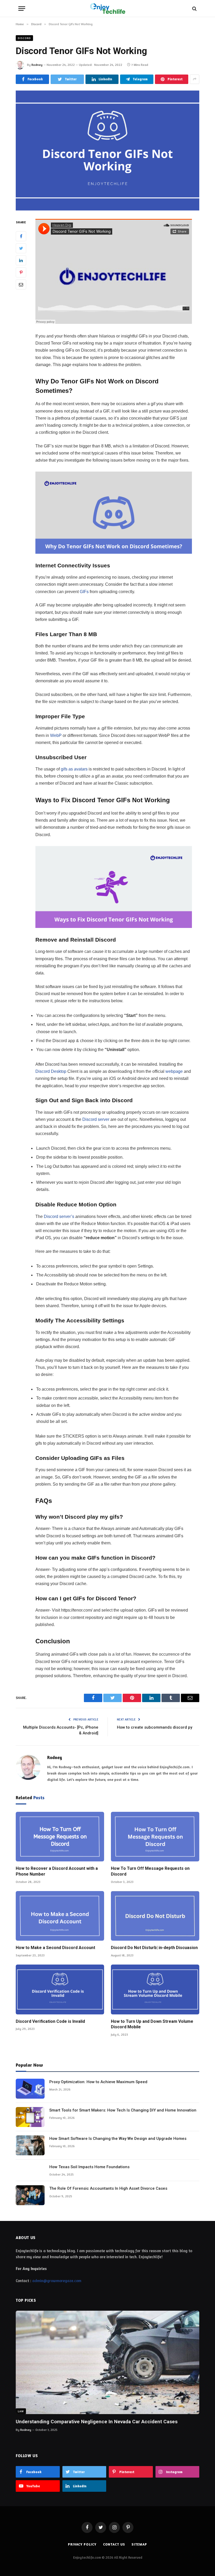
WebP (56, 735)
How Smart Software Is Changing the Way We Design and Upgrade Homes (118, 2139)
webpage (174, 1071)
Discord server (96, 1119)
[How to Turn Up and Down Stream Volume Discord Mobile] (155, 1989)
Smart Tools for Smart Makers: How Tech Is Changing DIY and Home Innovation (123, 2110)
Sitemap (139, 2544)
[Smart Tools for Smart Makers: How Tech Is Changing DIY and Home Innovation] (30, 2117)
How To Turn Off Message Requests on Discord (150, 1871)
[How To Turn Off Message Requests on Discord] (155, 1837)
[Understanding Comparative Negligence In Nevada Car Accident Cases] (107, 2362)
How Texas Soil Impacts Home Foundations (89, 2167)
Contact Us (114, 2544)
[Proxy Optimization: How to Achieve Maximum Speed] (30, 2089)
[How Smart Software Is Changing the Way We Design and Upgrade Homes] (30, 2145)
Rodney (37, 65)
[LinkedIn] (21, 260)
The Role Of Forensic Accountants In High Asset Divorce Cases (108, 2188)
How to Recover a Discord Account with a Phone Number (57, 1871)
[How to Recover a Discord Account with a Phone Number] (60, 1837)
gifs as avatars (74, 769)
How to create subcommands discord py (155, 1727)
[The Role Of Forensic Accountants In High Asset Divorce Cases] (30, 2195)
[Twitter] (21, 248)
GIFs (84, 592)
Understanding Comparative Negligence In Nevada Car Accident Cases (97, 2422)
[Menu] (22, 9)
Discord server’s (59, 1216)
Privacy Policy (82, 2544)
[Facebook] (21, 236)
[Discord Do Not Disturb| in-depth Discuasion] (155, 1916)
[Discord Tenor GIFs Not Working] (107, 151)
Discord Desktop (51, 1071)
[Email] (21, 284)
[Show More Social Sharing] (195, 79)
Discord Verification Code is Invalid (50, 2021)
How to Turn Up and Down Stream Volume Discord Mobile (152, 2024)
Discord (24, 38)
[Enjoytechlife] (107, 9)
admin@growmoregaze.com (57, 2281)
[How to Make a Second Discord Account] (60, 1916)
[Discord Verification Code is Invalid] (60, 1989)
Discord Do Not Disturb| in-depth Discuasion (154, 1948)
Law (21, 2411)
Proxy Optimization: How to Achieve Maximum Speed (98, 2082)
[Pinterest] (21, 272)
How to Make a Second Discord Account (55, 1948)
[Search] (194, 9)
